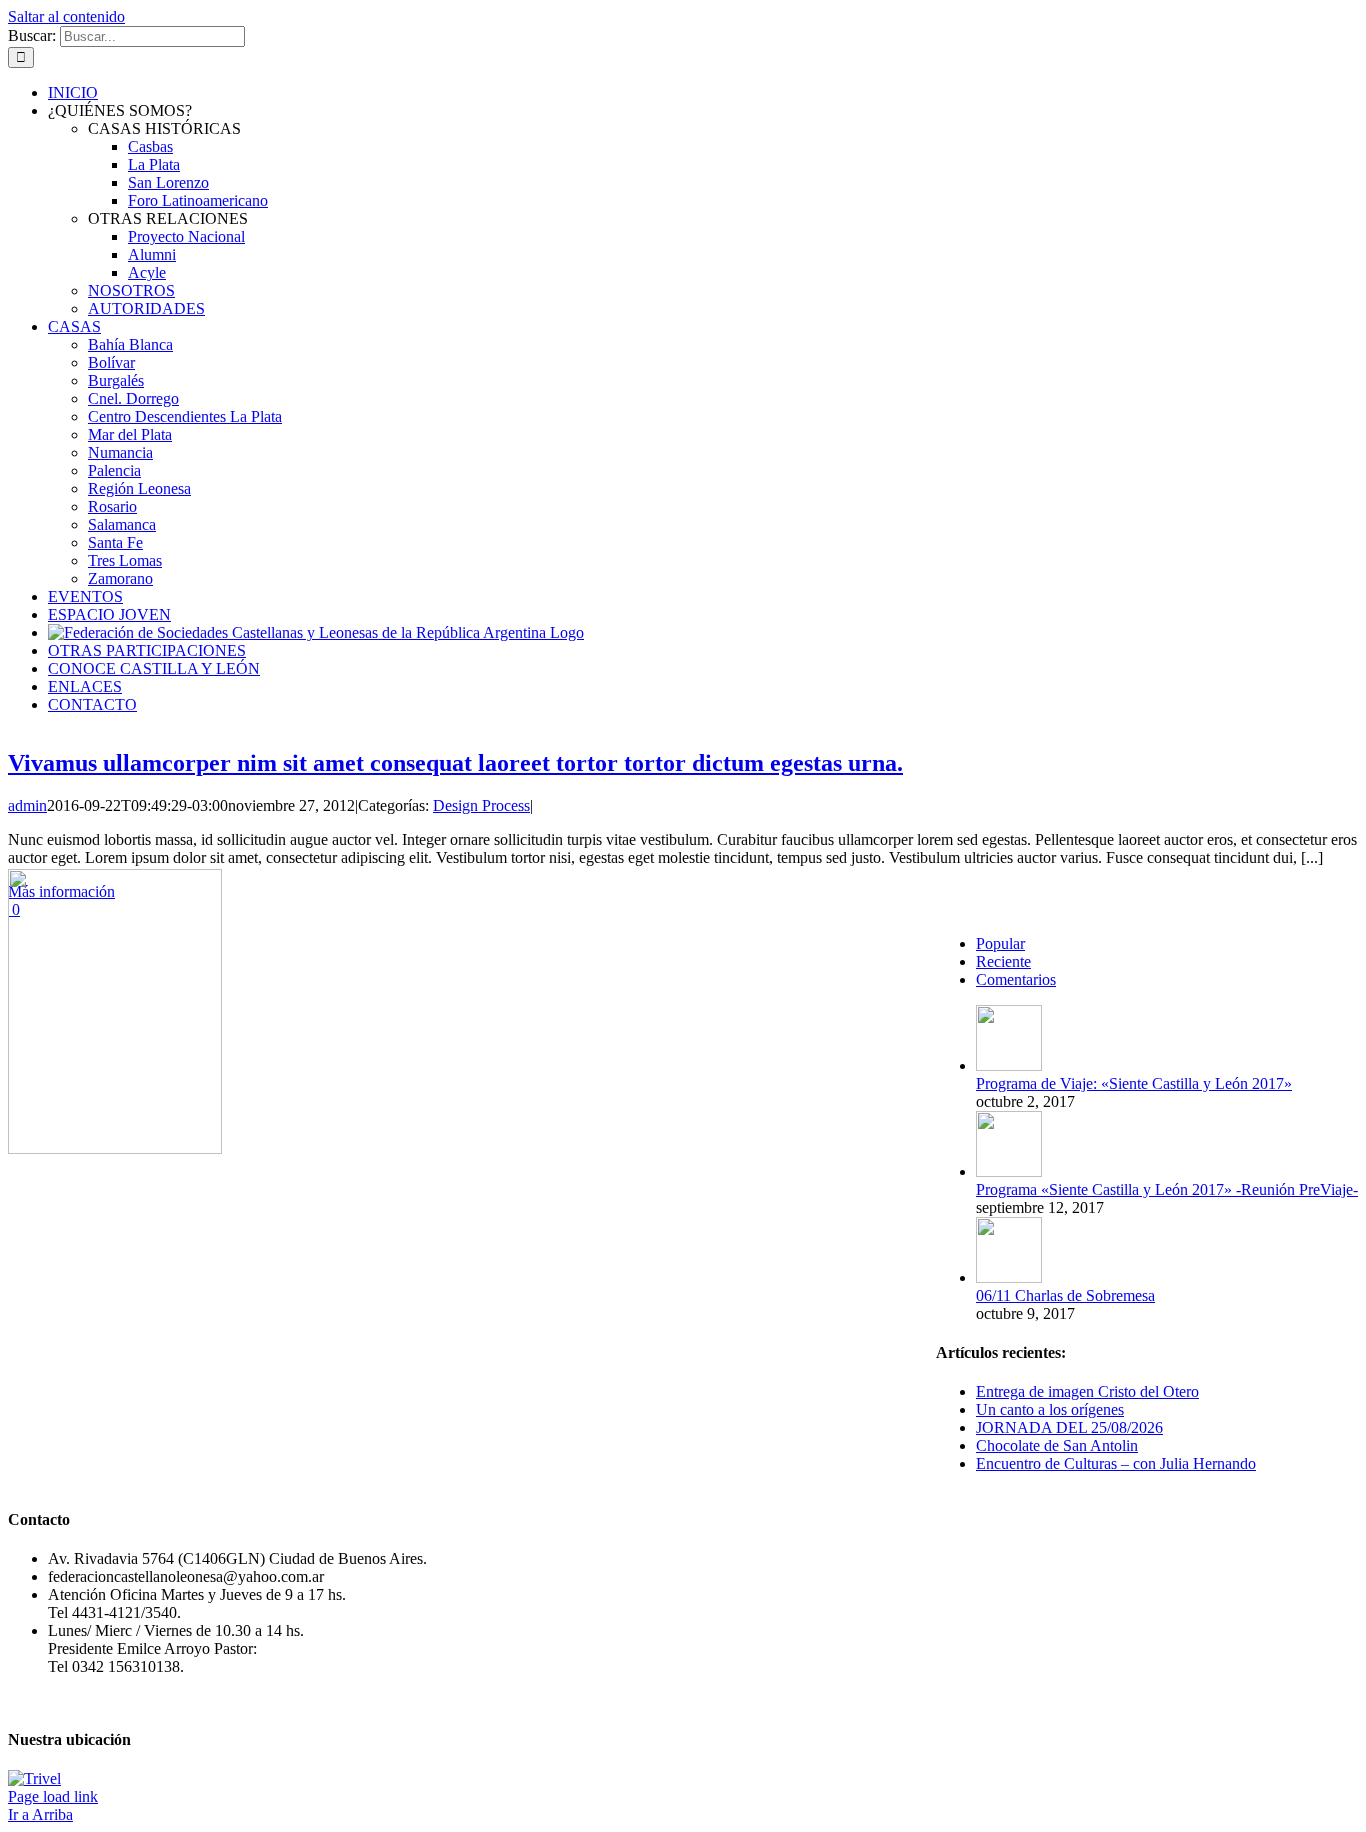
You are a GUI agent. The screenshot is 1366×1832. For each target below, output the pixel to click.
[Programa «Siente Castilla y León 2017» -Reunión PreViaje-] (1009, 1171)
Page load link (53, 1796)
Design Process (481, 805)
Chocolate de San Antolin (1057, 1445)
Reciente (1003, 961)
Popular (1000, 943)
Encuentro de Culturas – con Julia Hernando (1116, 1463)
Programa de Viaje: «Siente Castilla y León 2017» (1134, 1083)
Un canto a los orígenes (1050, 1409)
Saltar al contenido (66, 16)
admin (27, 805)
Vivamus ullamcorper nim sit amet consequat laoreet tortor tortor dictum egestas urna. (455, 763)
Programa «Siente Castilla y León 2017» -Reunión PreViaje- (1167, 1189)
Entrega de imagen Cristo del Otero (1087, 1391)
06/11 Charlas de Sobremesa (1065, 1295)
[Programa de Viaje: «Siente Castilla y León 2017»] (1009, 1065)
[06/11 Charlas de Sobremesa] (1009, 1277)
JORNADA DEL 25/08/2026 (1069, 1427)
